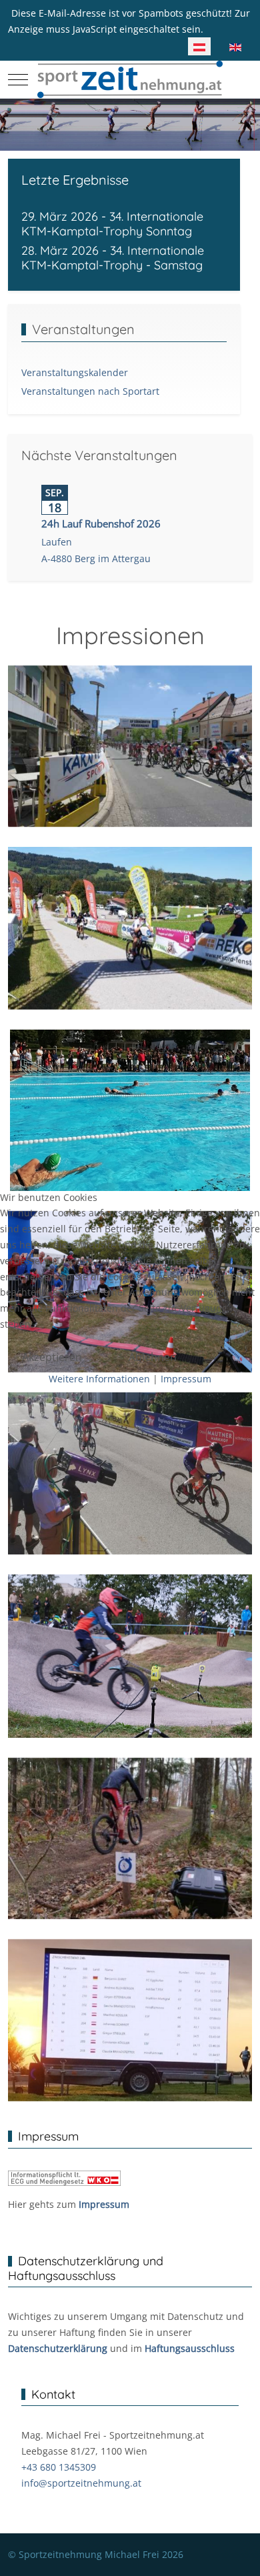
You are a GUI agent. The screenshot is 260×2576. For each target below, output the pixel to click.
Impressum (186, 1379)
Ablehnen (153, 1357)
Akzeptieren (52, 1357)
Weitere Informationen (99, 1379)
